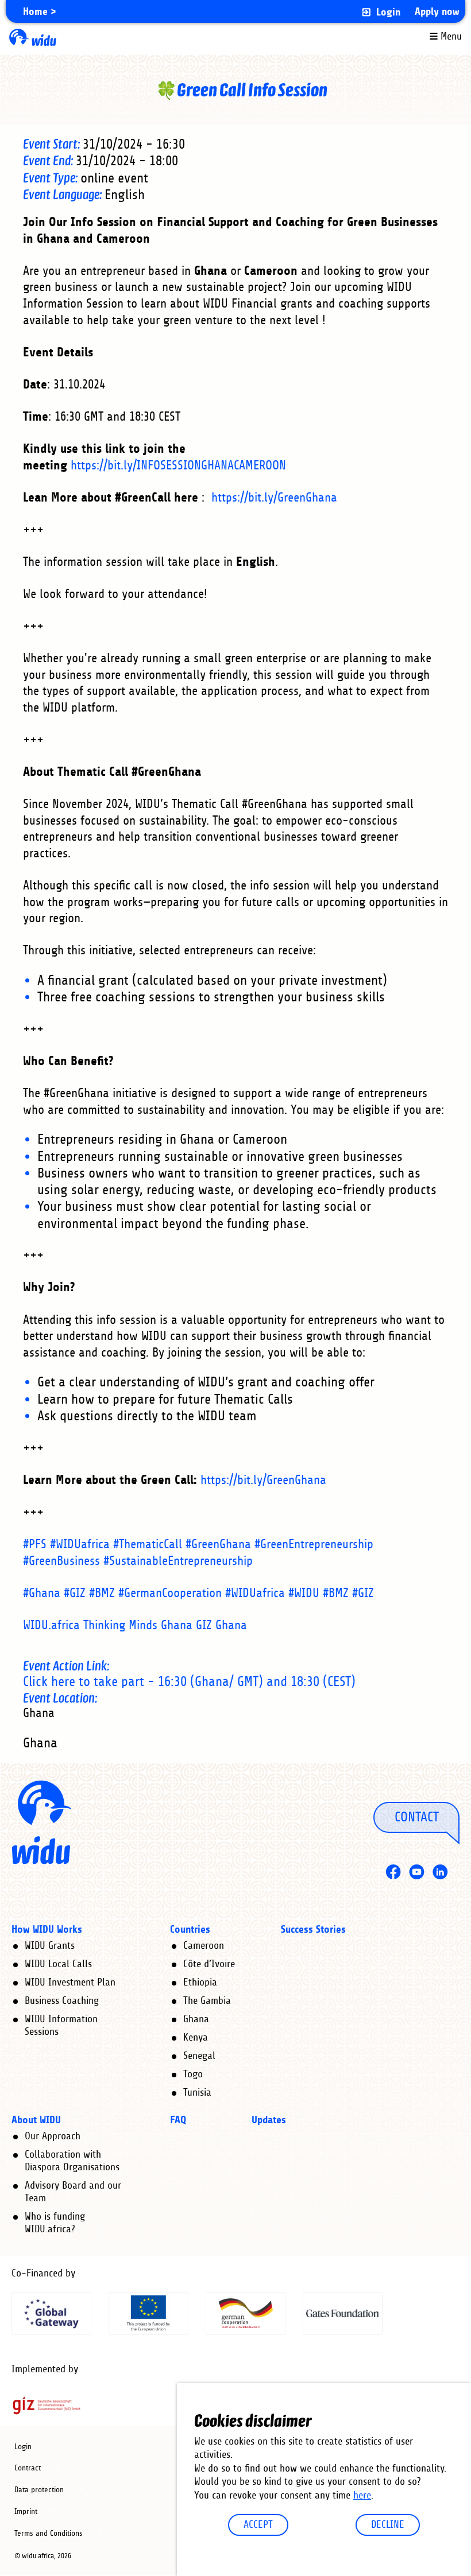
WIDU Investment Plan (70, 1983)
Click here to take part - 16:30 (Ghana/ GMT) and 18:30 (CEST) (189, 1682)
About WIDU (36, 2120)
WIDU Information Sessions (61, 2026)
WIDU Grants (50, 1946)
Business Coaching (62, 2001)
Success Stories (313, 1930)
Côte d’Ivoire (209, 1964)
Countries (190, 1930)
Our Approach (53, 2136)
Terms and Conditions (49, 2534)
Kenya (196, 2038)
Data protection (39, 2490)
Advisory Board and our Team (73, 2192)
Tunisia (197, 2093)
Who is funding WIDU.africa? (55, 2223)
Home (35, 12)
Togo (193, 2074)
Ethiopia (200, 1983)
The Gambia (207, 2001)
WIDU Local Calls (58, 1964)
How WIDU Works (47, 1930)
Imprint (26, 2512)
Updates (269, 2120)
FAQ (178, 2120)
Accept (258, 2525)
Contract (28, 2468)
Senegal (199, 2056)
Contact (417, 1817)
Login (388, 12)
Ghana (196, 2019)
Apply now (437, 12)
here (362, 2496)
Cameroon (204, 1946)
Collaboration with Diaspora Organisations (72, 2161)
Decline (388, 2525)
